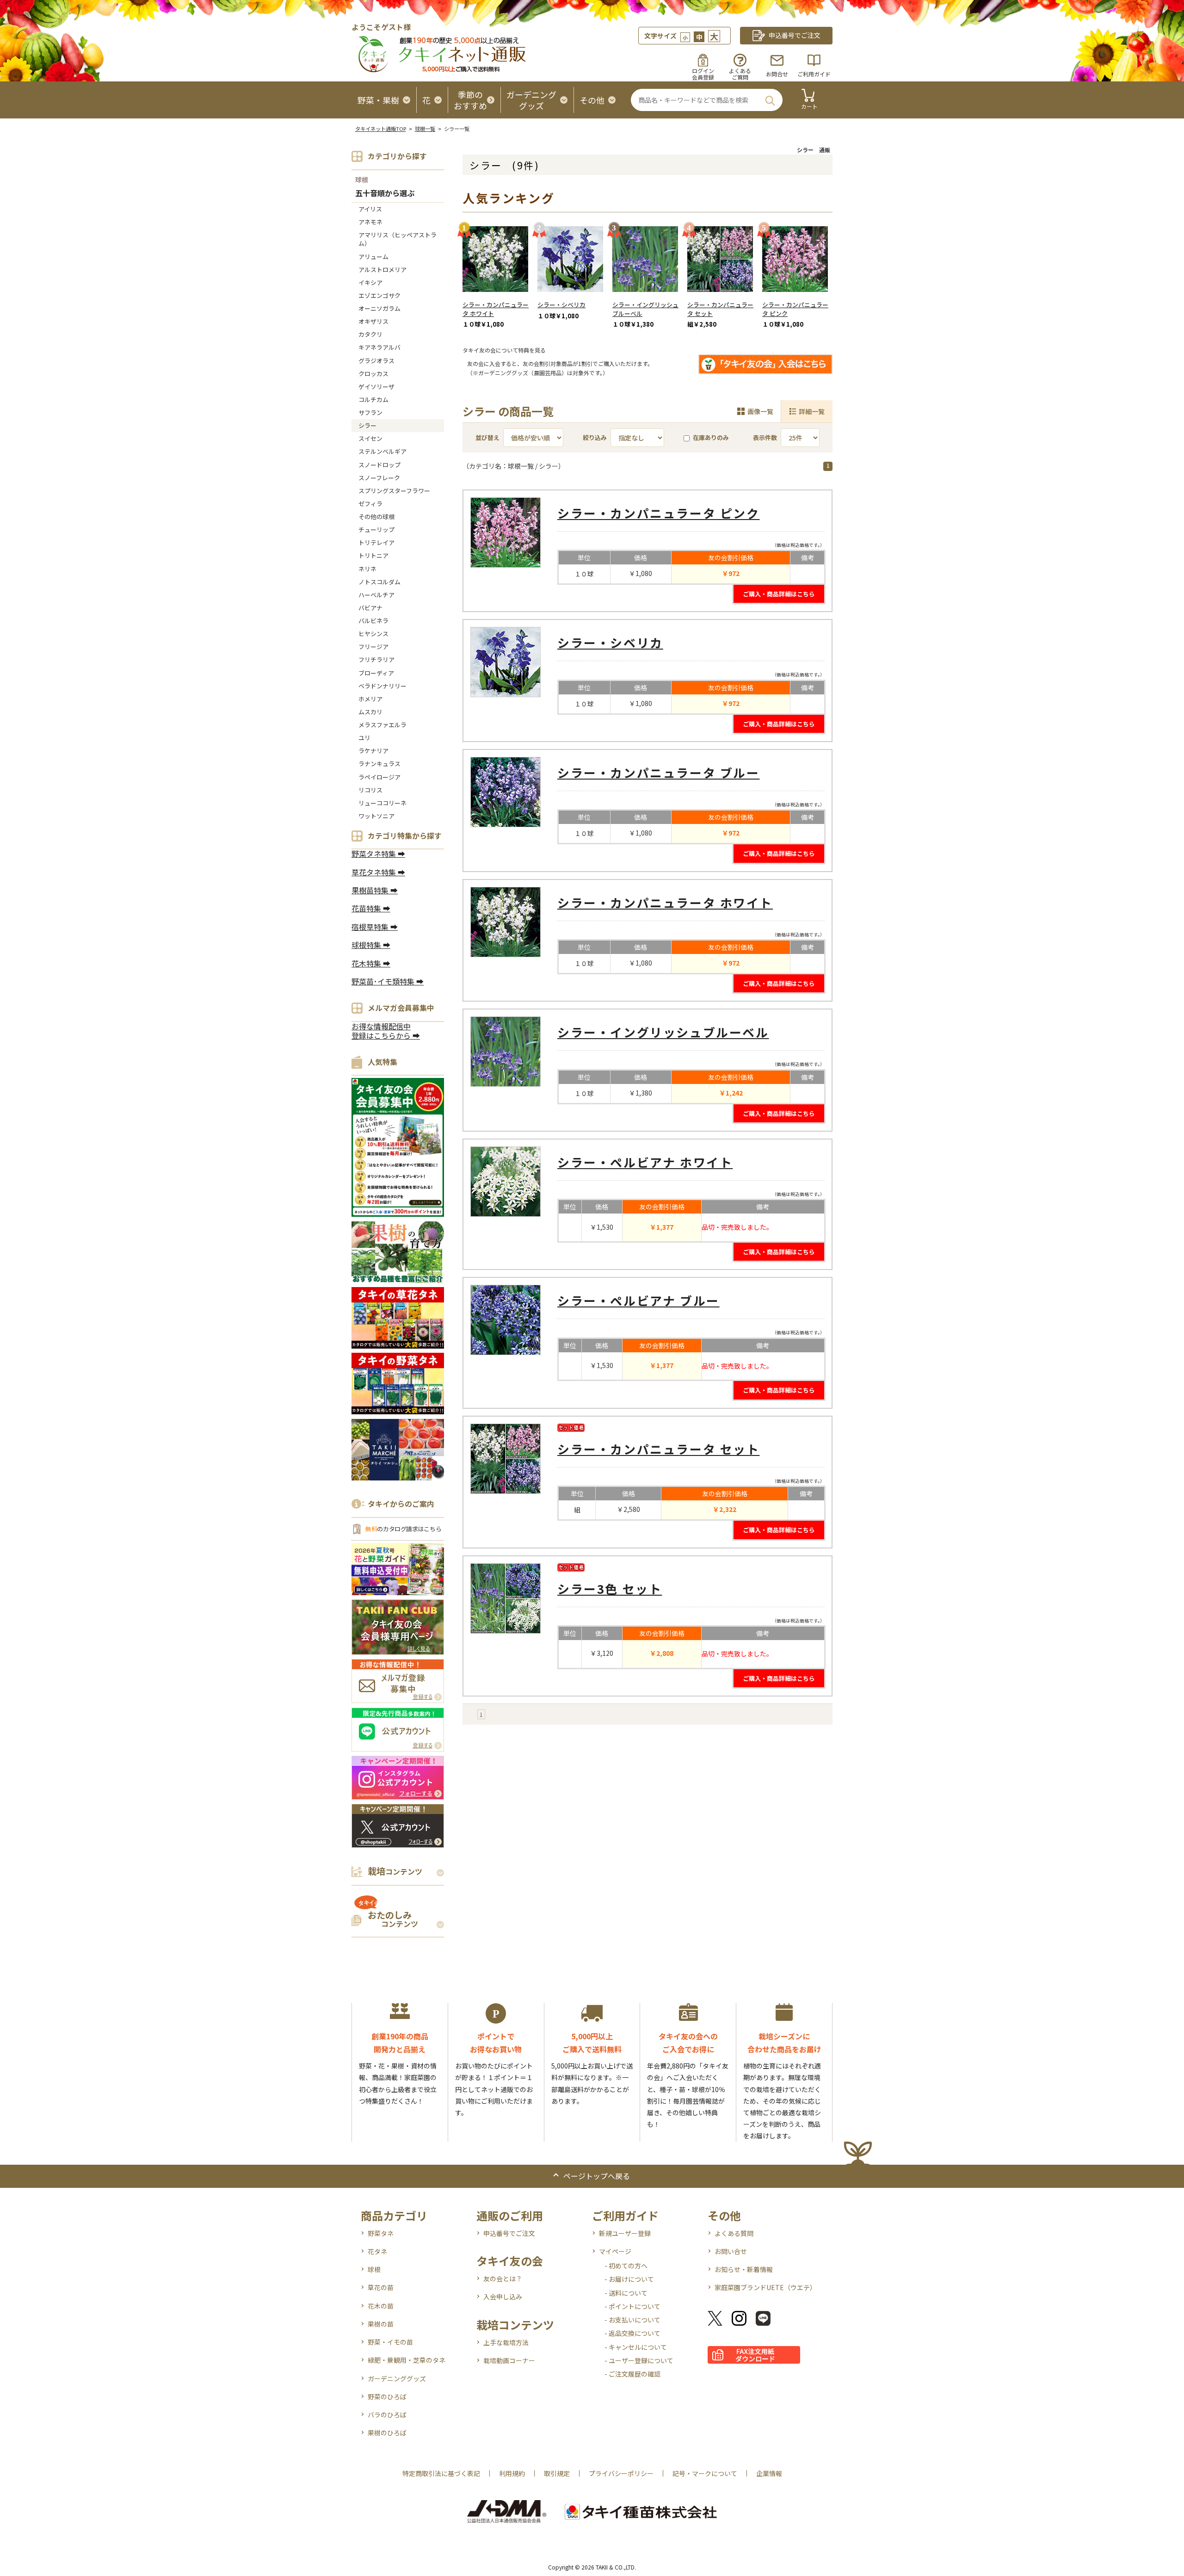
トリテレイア (376, 542)
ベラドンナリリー (382, 686)
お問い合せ (731, 2251)
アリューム (373, 257)
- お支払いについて (632, 2320)
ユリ (364, 738)
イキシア (370, 282)
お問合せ (777, 74)
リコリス (370, 790)
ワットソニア (376, 816)
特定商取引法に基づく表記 (441, 2473)
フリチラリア (376, 659)
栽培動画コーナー (509, 2360)
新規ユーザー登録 (625, 2233)
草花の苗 (381, 2287)
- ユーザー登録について (639, 2360)
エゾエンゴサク (379, 295)
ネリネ (367, 569)
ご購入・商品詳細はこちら (779, 594)
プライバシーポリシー (621, 2473)
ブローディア (376, 673)
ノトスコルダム (379, 582)
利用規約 (512, 2473)
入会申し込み (503, 2297)
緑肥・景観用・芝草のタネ (407, 2360)
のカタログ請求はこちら (403, 1529)
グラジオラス (376, 361)
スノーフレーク (379, 478)
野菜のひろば (387, 2396)
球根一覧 (425, 129)
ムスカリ (370, 712)
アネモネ (370, 222)
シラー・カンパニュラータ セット (720, 309)
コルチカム (373, 399)
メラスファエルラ (382, 725)
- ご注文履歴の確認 (632, 2374)
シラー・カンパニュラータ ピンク (795, 309)
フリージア (373, 647)
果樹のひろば (387, 2433)
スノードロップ (379, 465)
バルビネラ (373, 621)
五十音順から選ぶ (385, 194)
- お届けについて (629, 2279)
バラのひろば (387, 2415)
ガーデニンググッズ (397, 2378)
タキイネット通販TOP (381, 129)
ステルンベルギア (382, 451)
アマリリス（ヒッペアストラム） (398, 239)
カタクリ (370, 334)
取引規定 (557, 2473)
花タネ (377, 2251)
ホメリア (370, 699)
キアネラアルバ (379, 347)
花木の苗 (381, 2306)
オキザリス (373, 321)
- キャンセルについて (636, 2347)
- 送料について (626, 2293)
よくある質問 (734, 2233)
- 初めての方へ (626, 2266)
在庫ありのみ (711, 437)
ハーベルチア (376, 595)
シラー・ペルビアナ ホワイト (645, 1162)
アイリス (370, 209)
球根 (362, 180)
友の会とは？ (503, 2279)
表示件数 (765, 437)
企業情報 (769, 2473)
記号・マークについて (705, 2473)
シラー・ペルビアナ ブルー (638, 1300)
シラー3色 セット (610, 1588)
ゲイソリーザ (376, 387)
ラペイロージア (379, 777)
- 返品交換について (632, 2333)
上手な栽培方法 (506, 2342)
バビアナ (370, 608)
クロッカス (373, 374)
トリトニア (373, 555)
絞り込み (595, 437)
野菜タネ (381, 2233)
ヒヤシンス (373, 634)
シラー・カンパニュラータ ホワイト (496, 309)
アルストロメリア (382, 269)
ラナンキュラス (379, 764)
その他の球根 (376, 517)
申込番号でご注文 (509, 2233)
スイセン (370, 438)
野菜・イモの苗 (390, 2342)
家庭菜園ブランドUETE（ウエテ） (765, 2287)
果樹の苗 (381, 2324)
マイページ (615, 2251)
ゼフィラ (370, 504)
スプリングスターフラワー (394, 491)
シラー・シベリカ (561, 305)
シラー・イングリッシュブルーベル (645, 309)
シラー (367, 425)
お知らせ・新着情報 (744, 2269)
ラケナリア (373, 751)
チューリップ (376, 529)
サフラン (370, 412)
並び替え (487, 437)
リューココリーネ (382, 803)
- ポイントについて (632, 2306)
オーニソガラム (379, 308)
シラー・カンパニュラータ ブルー (658, 772)
